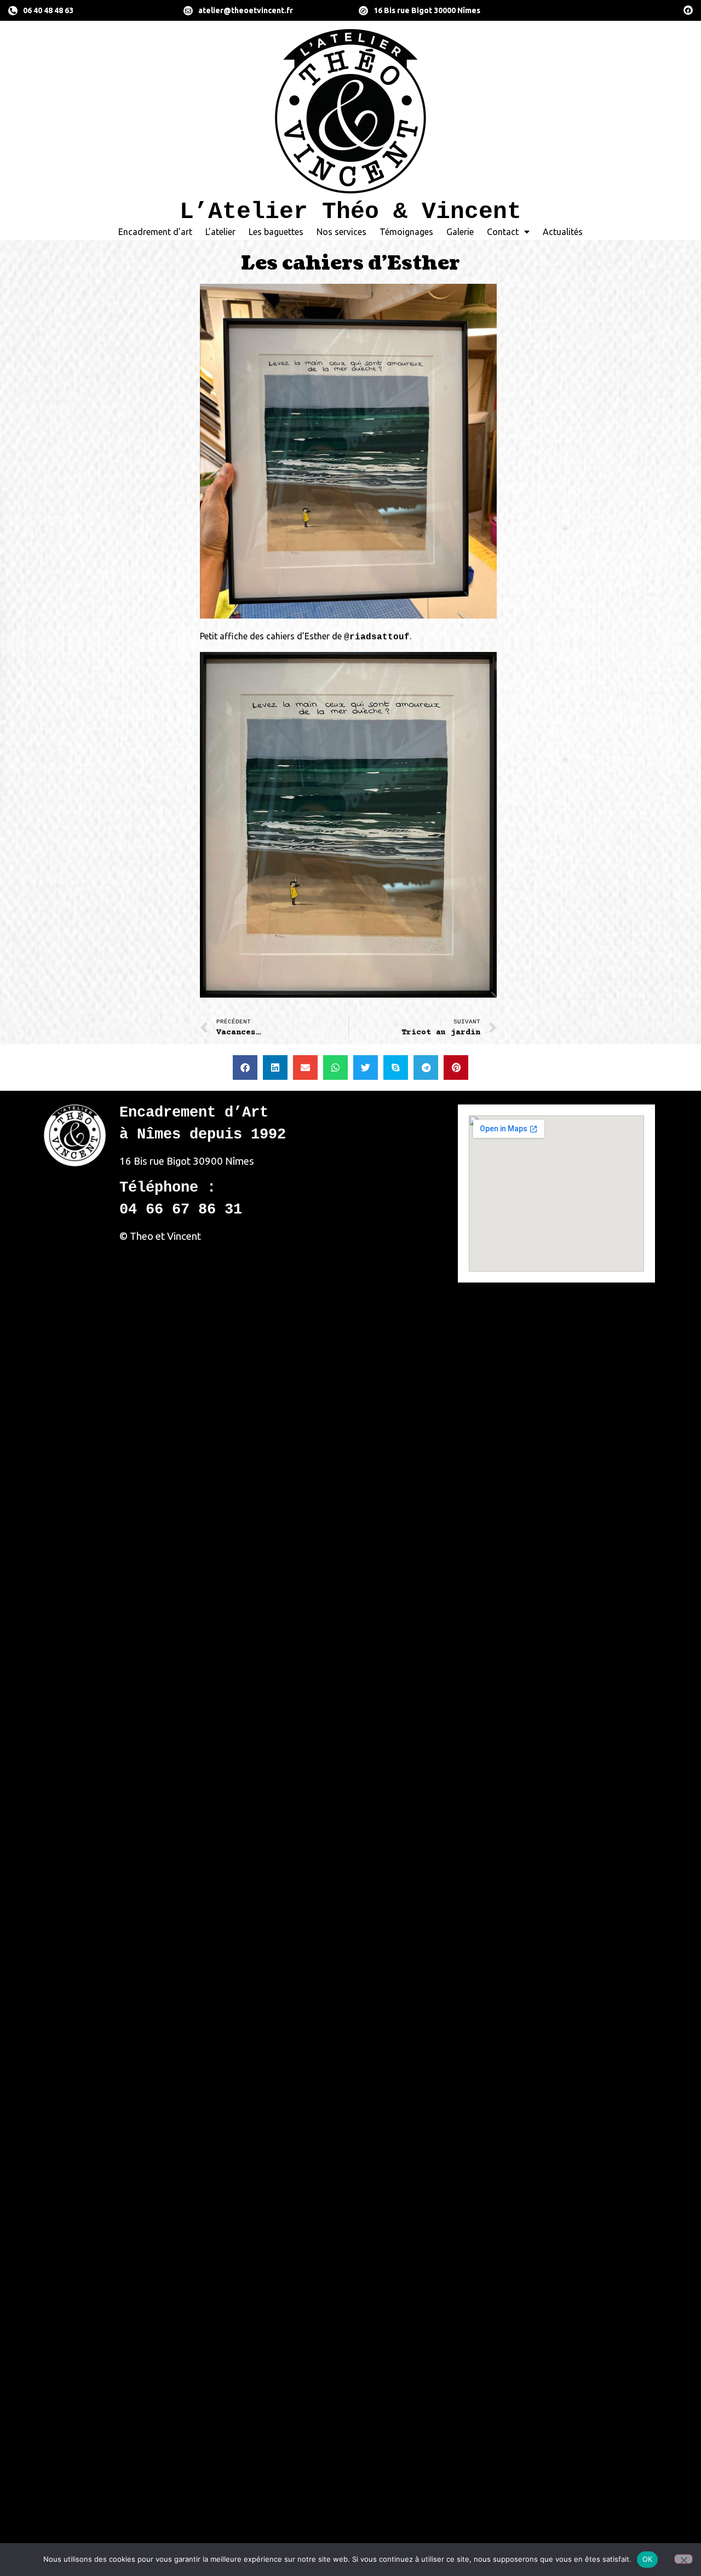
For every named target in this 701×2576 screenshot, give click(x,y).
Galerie (460, 232)
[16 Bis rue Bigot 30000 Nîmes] (363, 11)
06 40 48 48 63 (48, 10)
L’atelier (220, 232)
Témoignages (406, 232)
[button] (245, 1067)
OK (648, 2559)
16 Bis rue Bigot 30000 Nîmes (427, 10)
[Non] (683, 2559)
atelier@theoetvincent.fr (246, 10)
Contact (503, 232)
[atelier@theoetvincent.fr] (188, 11)
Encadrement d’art (155, 232)
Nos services (341, 232)
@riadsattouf (377, 637)
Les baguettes (276, 232)
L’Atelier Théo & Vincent (350, 212)
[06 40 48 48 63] (13, 11)
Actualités (563, 232)
